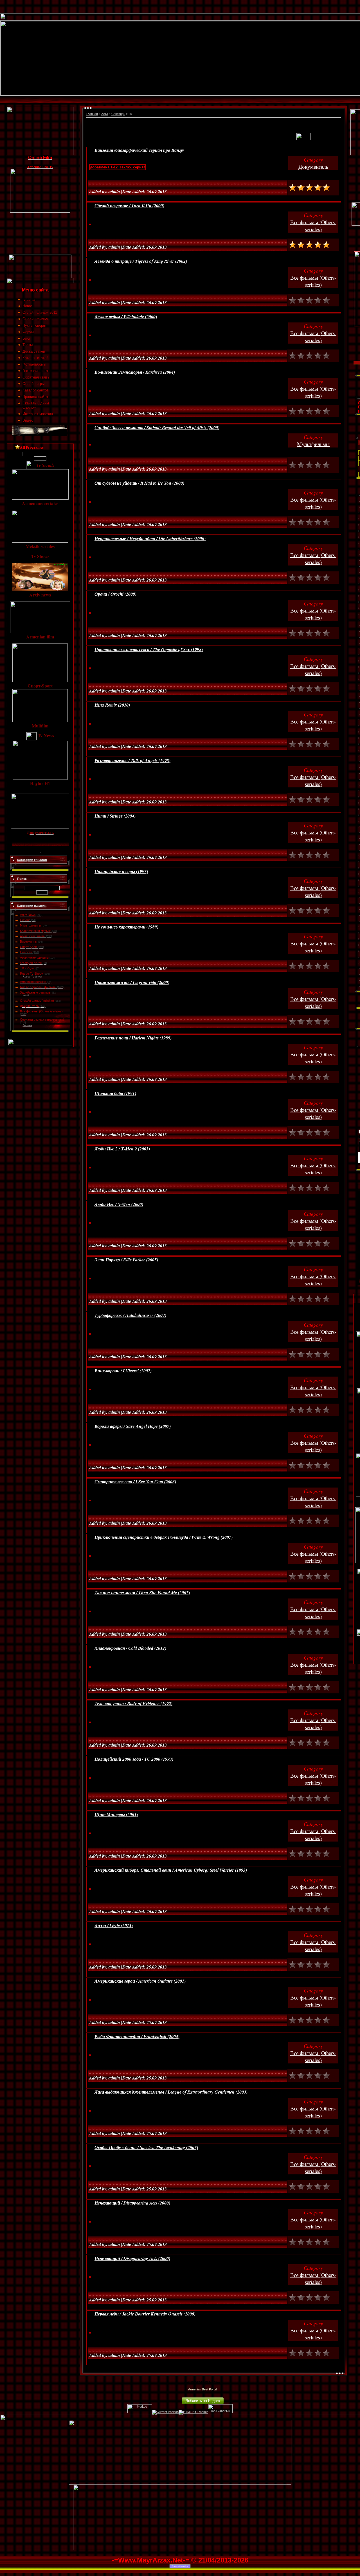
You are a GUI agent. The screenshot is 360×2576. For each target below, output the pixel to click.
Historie (25, 920)
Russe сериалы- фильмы (38, 987)
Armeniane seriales (33, 982)
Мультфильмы (30, 925)
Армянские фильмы (34, 958)
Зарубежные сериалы (36, 992)
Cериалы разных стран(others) (42, 1019)
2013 (105, 114)
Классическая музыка (36, 931)
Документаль (29, 1006)
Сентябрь (118, 114)
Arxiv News (28, 915)
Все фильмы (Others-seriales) (41, 1011)
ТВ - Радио (28, 968)
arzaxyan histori (31, 963)
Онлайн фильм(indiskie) (37, 1001)
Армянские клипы (33, 936)
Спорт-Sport (29, 947)
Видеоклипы (29, 941)
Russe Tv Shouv (31, 974)
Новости (26, 952)
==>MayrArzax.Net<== (202, 2382)
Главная (92, 114)
